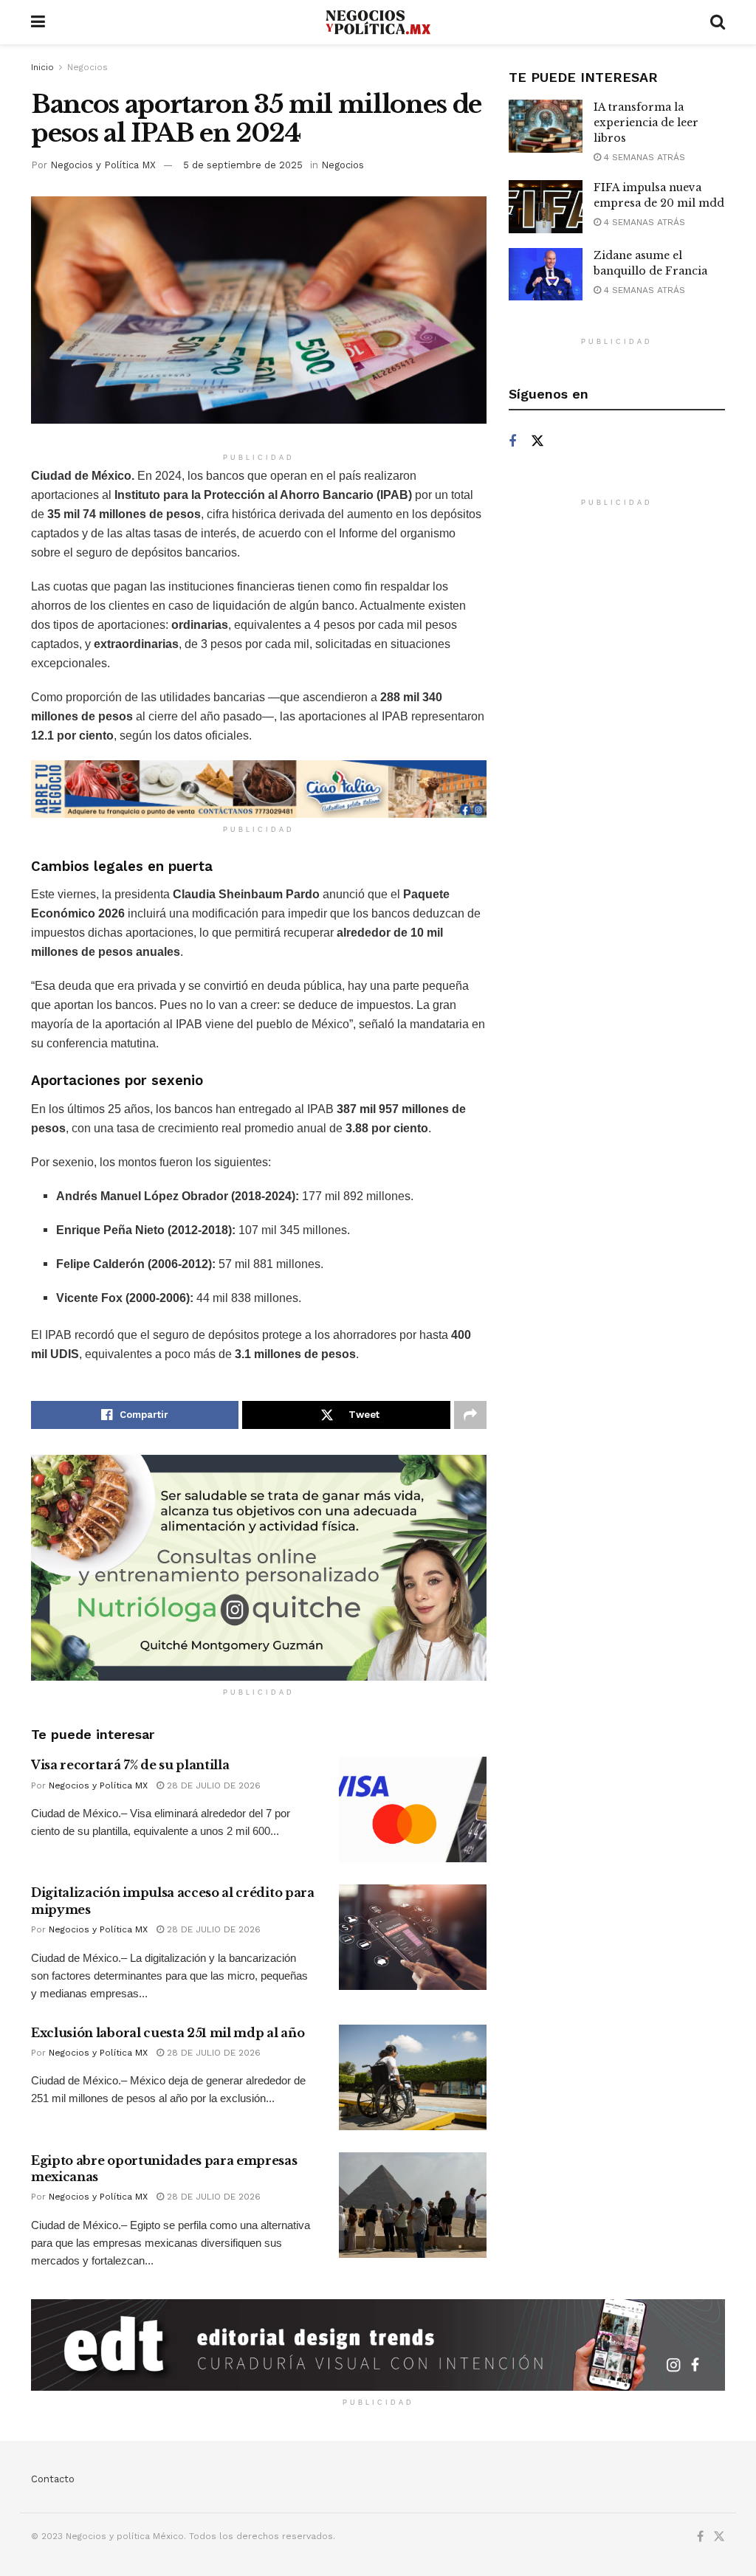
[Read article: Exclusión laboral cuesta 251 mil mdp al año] (413, 2077)
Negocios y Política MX (103, 165)
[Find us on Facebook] (512, 442)
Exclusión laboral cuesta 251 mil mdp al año (168, 2033)
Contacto (53, 2479)
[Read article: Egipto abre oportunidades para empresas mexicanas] (413, 2205)
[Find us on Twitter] (537, 441)
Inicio (42, 67)
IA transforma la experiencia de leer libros (646, 123)
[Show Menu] (38, 22)
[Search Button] (718, 22)
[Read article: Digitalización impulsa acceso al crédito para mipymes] (413, 1937)
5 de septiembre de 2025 (243, 165)
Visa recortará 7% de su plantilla (130, 1765)
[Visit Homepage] (378, 23)
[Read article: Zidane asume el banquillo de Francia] (546, 275)
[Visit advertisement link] (259, 789)
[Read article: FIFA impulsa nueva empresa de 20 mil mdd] (546, 207)
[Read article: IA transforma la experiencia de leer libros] (546, 126)
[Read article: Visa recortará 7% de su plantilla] (413, 1809)
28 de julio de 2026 (212, 1785)
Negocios (87, 67)
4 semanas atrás (643, 157)
